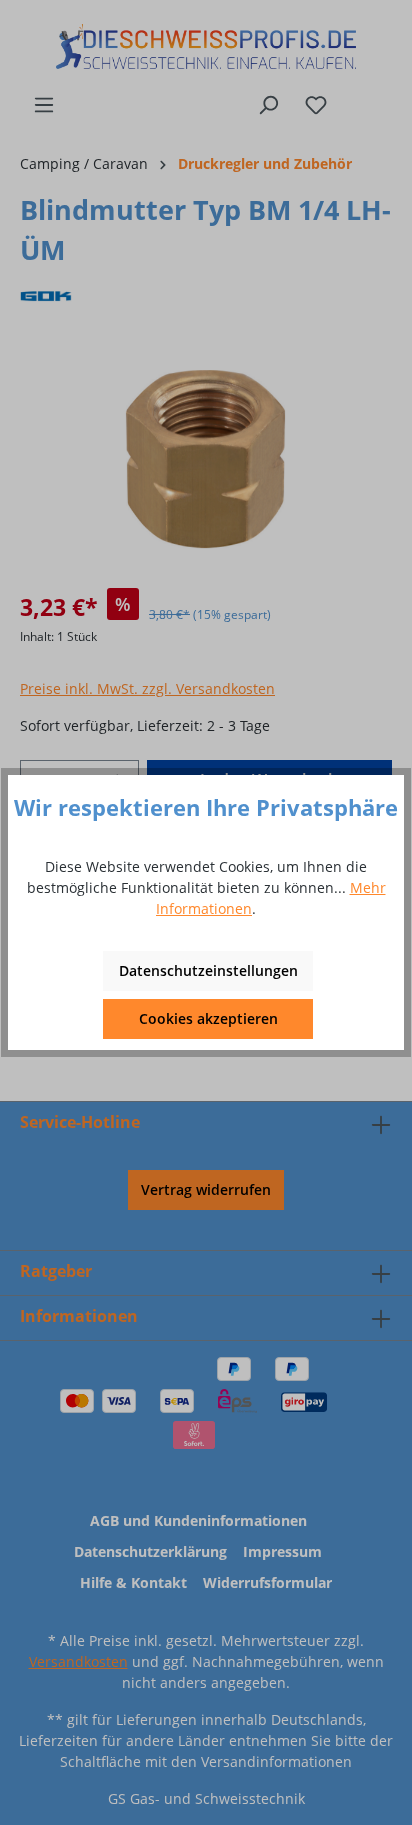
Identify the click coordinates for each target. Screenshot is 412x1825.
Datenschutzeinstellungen (208, 970)
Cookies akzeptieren (208, 1018)
